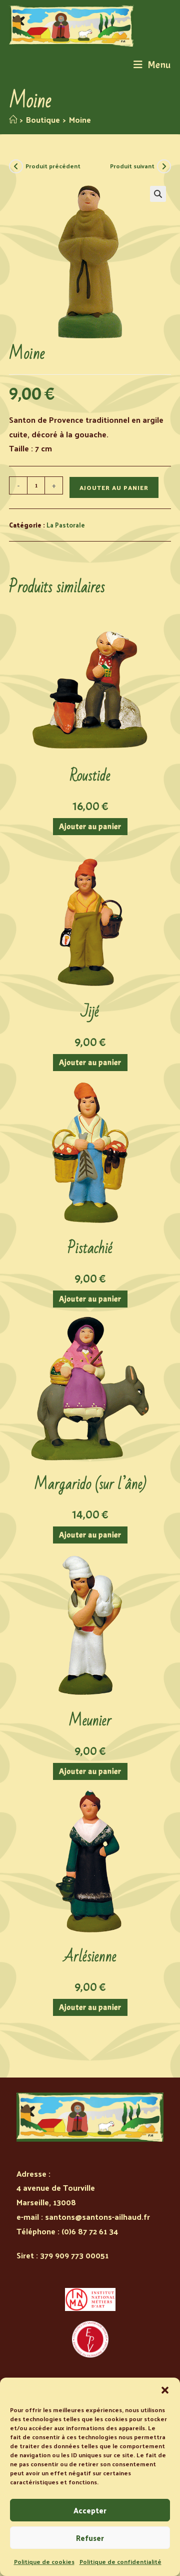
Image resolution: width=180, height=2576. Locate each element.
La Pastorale (66, 525)
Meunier (90, 1721)
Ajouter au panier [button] (90, 827)
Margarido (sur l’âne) (90, 1484)
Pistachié (90, 1248)
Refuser (90, 2538)
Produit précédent (53, 166)
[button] (165, 2390)
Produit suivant (132, 166)
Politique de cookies (44, 2561)
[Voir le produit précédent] (16, 166)
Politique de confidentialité (120, 2561)
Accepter (90, 2510)
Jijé (90, 1012)
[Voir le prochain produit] (164, 166)
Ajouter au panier (114, 487)
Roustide (90, 776)
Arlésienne (90, 1957)
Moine (80, 119)
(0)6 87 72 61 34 (90, 2231)
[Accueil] (13, 119)
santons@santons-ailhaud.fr (97, 2217)
